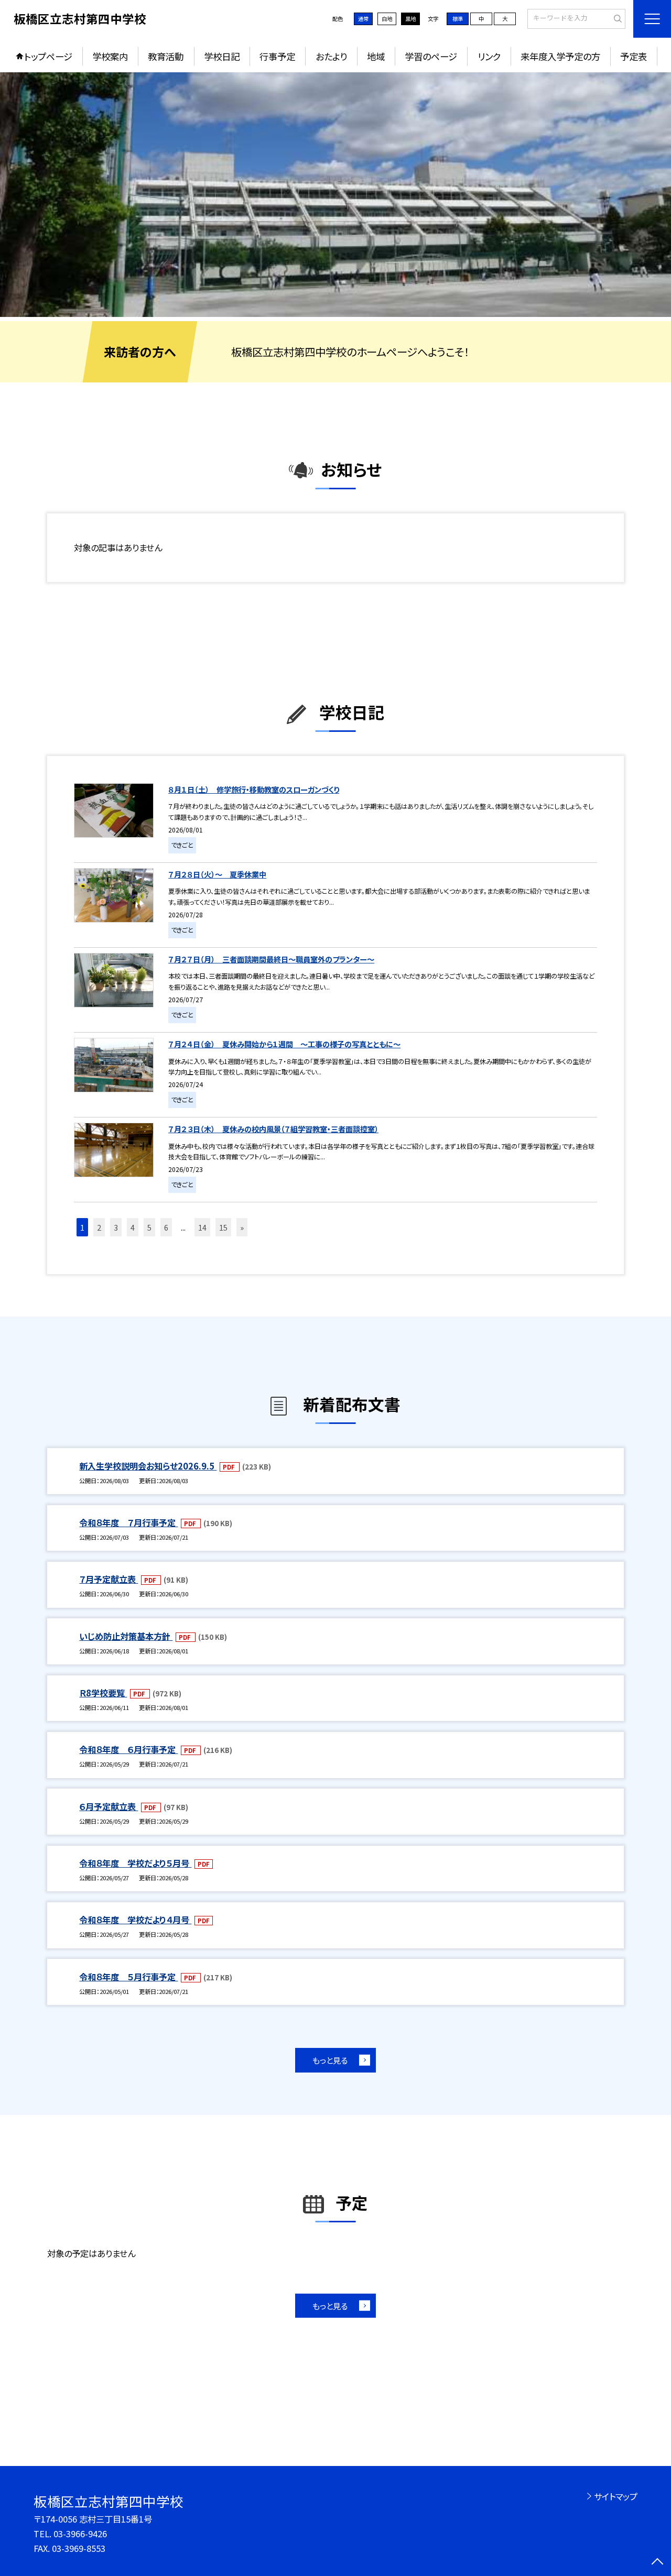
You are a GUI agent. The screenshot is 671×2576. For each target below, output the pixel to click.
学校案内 (110, 56)
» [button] (242, 1227)
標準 (458, 19)
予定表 (634, 56)
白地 (387, 19)
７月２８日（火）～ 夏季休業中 (217, 874)
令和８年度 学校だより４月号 (135, 1920)
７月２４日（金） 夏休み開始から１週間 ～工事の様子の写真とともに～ (284, 1044)
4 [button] (133, 1227)
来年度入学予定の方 (560, 56)
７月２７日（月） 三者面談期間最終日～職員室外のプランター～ (271, 959)
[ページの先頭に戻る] (658, 2563)
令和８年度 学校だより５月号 (135, 1863)
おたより (331, 56)
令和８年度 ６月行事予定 (128, 1749)
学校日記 (222, 56)
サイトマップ (616, 2496)
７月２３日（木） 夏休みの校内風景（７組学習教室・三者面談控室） (273, 1129)
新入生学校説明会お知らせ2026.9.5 (148, 1466)
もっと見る (330, 2060)
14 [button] (202, 1227)
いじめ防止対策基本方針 (126, 1636)
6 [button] (166, 1227)
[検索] (616, 18)
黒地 (410, 19)
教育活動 (166, 56)
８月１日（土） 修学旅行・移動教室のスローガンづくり (254, 789)
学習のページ (431, 56)
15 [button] (223, 1227)
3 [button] (116, 1227)
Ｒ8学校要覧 (103, 1693)
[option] (335, 195)
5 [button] (149, 1227)
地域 (376, 56)
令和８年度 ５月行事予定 (128, 1977)
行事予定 (277, 56)
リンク (489, 56)
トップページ (48, 56)
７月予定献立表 (109, 1579)
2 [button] (99, 1227)
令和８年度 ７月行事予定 (128, 1522)
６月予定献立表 (109, 1806)
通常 (363, 19)
